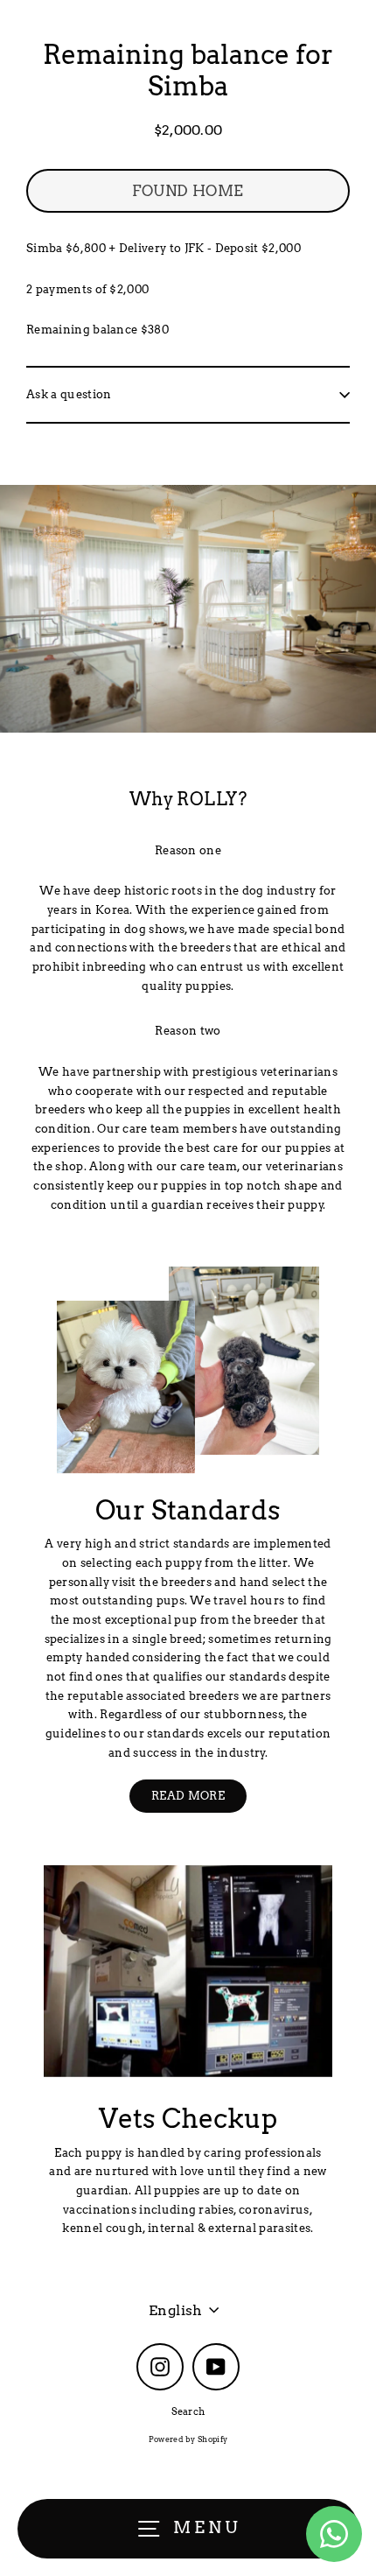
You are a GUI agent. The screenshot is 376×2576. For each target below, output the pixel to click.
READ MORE (188, 1796)
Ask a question (69, 394)
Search (188, 2411)
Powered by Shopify (188, 2439)
